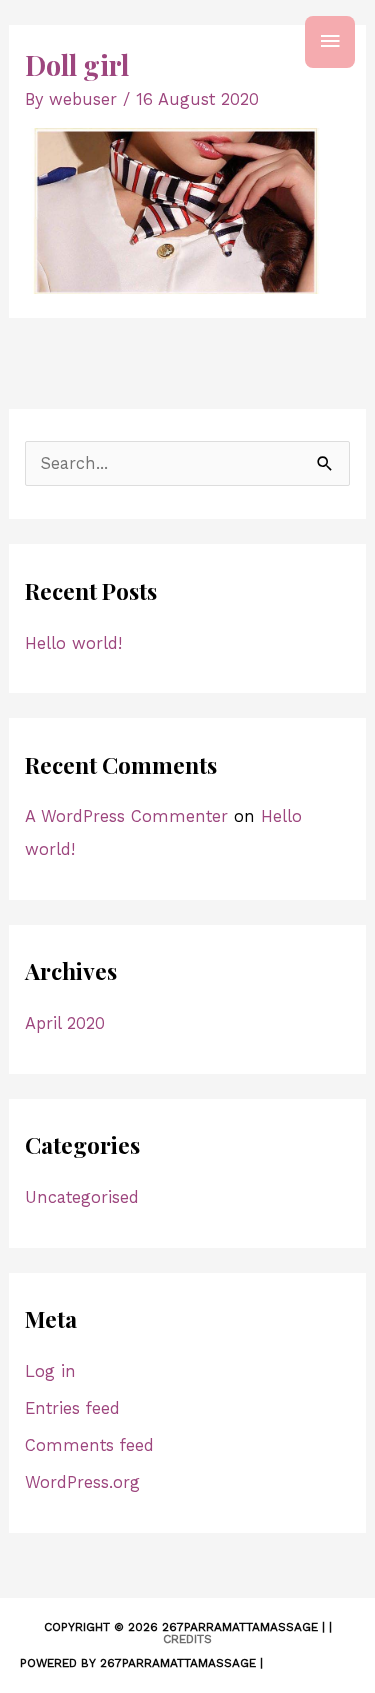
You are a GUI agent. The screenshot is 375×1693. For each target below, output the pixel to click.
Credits (187, 1639)
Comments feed (89, 1445)
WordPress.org (82, 1482)
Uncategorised (82, 1197)
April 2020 (65, 1023)
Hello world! (73, 643)
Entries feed (72, 1408)
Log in (50, 1371)
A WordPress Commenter (126, 816)
